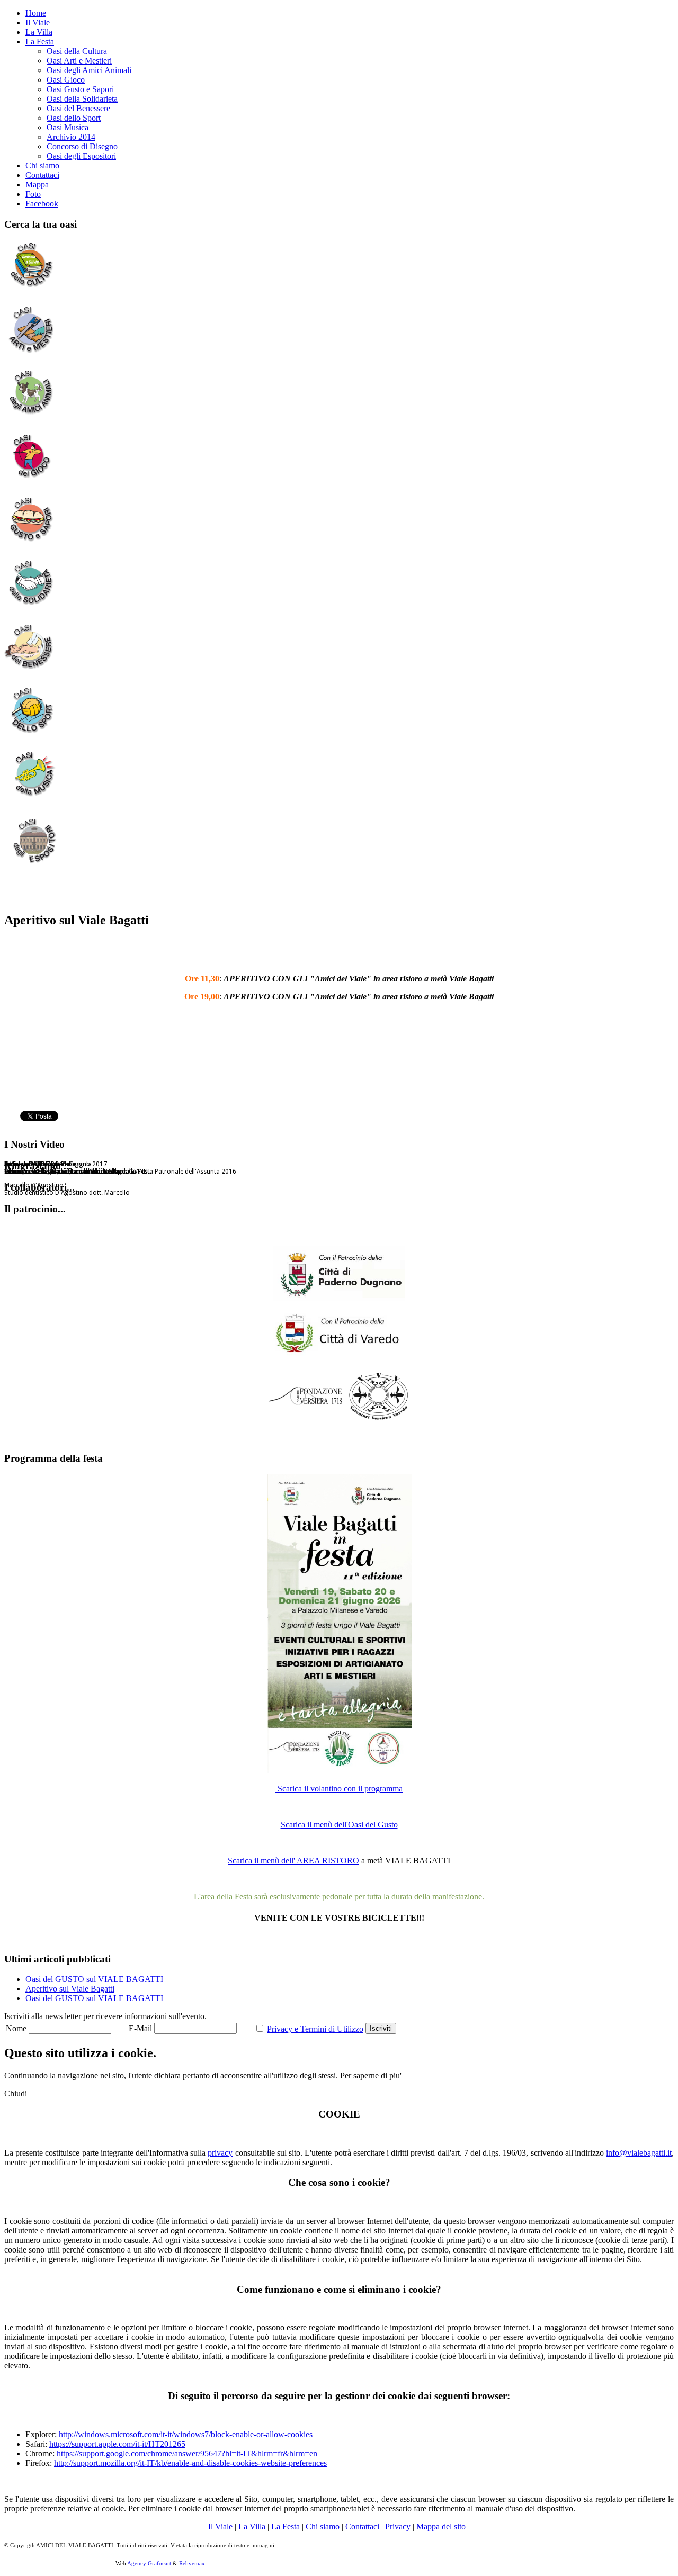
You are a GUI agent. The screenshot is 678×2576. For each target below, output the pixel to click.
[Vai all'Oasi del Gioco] (31, 480)
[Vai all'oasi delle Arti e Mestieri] (31, 353)
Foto (33, 194)
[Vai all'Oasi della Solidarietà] (31, 607)
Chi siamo (42, 165)
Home (36, 13)
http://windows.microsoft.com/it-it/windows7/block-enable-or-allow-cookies (186, 2434)
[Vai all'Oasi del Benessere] (31, 671)
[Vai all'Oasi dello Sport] (31, 735)
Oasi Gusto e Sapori (80, 89)
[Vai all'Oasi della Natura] (31, 544)
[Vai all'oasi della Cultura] (31, 290)
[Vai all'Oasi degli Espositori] (33, 862)
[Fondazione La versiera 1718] (306, 1402)
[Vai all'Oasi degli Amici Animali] (31, 417)
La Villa (39, 32)
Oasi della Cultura (77, 51)
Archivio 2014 (71, 137)
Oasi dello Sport (74, 118)
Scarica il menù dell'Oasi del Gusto (339, 1825)
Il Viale (38, 22)
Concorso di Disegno (82, 146)
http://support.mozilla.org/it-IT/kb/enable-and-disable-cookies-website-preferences (190, 2463)
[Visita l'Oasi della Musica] (33, 798)
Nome (16, 2028)
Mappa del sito (441, 2527)
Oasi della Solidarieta (82, 99)
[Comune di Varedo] (339, 1331)
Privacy (398, 2527)
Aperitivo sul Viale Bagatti (70, 1989)
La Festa (40, 42)
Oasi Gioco (66, 80)
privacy (220, 2153)
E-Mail (140, 2028)
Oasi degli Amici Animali (89, 70)
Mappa (37, 184)
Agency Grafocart (149, 2563)
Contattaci (42, 175)
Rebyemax (192, 2563)
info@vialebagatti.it (639, 2153)
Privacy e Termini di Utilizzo (315, 2029)
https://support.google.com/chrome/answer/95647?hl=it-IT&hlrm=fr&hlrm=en (187, 2453)
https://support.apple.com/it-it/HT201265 (117, 2444)
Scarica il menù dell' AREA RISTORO (293, 1861)
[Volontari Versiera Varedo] (379, 1417)
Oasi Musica (68, 127)
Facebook (42, 204)
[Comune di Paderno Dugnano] (339, 1273)
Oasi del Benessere (78, 108)
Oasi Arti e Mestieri (79, 61)
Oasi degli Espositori (81, 156)
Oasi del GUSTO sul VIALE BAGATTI (94, 1979)
